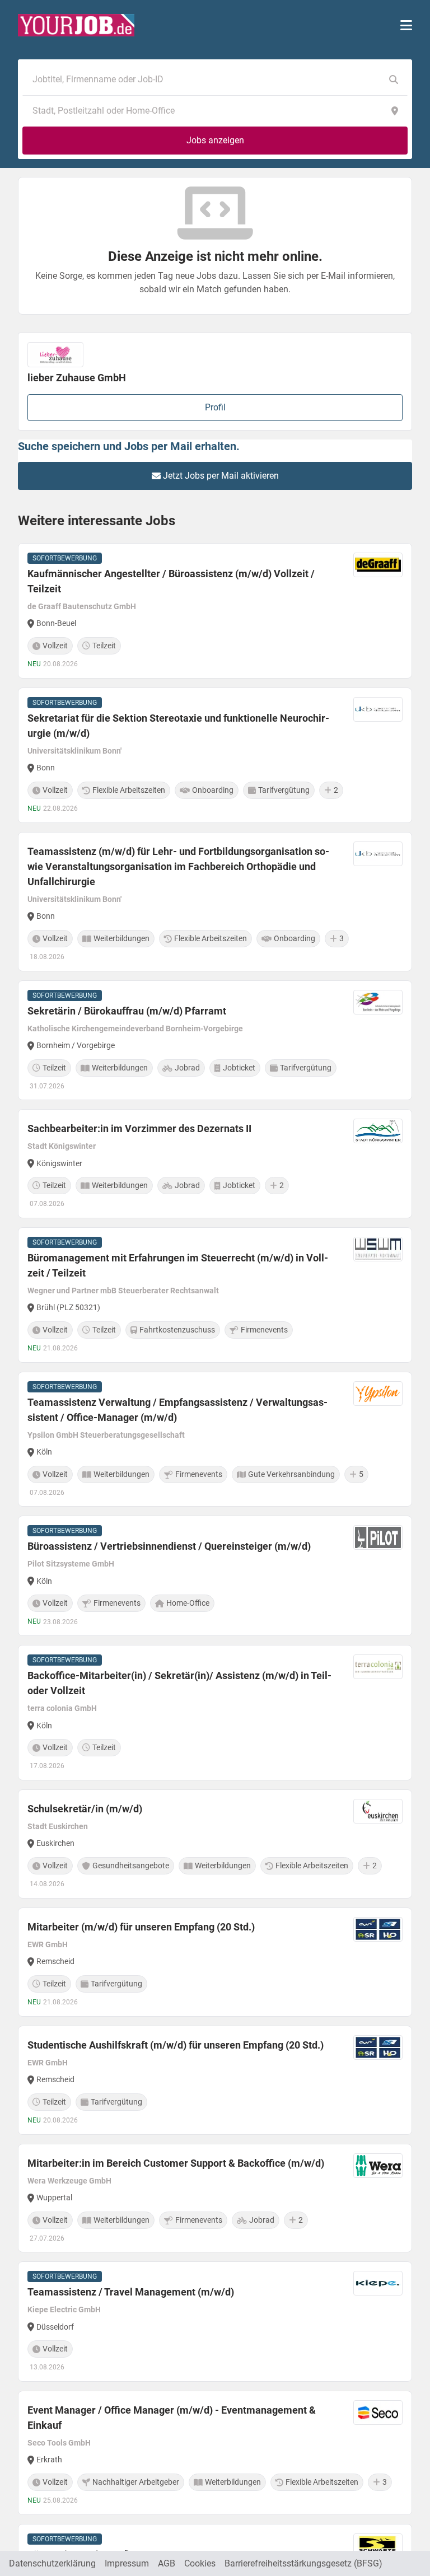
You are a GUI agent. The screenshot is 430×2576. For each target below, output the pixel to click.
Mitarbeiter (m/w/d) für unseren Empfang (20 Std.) (141, 1927)
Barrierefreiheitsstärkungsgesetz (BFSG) (303, 2563)
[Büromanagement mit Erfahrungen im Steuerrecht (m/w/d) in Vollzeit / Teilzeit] (215, 1295)
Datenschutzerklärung (52, 2563)
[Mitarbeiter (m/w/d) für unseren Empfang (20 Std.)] (215, 1962)
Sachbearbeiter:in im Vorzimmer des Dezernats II (139, 1128)
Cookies (200, 2563)
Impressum (127, 2563)
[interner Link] (76, 25)
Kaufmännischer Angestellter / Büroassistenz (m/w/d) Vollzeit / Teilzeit (171, 581)
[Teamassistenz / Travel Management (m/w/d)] (215, 2322)
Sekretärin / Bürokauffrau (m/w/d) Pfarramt (127, 1011)
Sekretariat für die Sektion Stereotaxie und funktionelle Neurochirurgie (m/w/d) (178, 726)
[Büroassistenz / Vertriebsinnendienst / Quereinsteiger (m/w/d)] (215, 1576)
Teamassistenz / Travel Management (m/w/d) (131, 2292)
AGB (167, 2563)
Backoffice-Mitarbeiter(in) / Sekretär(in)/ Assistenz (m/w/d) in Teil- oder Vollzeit (179, 1683)
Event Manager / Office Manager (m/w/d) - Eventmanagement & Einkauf (172, 2418)
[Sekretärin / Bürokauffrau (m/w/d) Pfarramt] (215, 1041)
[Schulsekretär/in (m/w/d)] (215, 1844)
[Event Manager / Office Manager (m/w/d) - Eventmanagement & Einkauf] (215, 2453)
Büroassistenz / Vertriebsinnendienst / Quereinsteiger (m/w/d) (169, 1546)
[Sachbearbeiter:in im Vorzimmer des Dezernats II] (215, 1164)
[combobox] (204, 80)
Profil (215, 407)
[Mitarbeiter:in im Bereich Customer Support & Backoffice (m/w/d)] (215, 2198)
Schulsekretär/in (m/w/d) (85, 1809)
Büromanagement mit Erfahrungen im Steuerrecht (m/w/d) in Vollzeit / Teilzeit (178, 1265)
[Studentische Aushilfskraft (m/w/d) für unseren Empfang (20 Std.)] (215, 2080)
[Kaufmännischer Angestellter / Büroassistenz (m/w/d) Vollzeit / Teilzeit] (215, 611)
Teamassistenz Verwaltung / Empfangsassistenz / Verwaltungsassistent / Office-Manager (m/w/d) (177, 1410)
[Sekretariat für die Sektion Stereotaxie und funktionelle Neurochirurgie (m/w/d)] (215, 755)
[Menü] (406, 25)
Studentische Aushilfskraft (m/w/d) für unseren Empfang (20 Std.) (176, 2045)
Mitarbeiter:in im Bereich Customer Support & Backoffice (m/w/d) (176, 2163)
